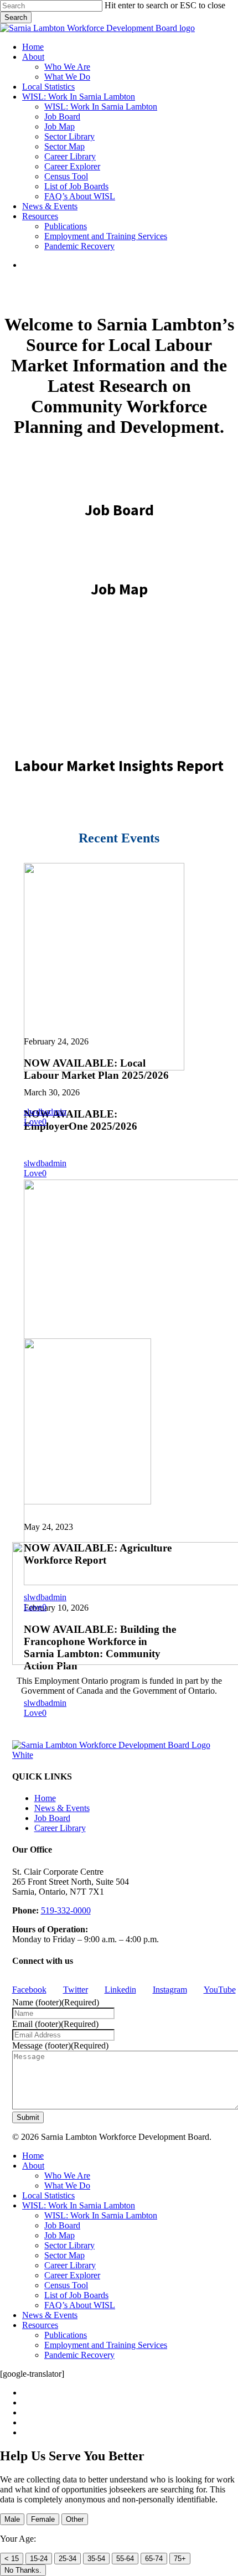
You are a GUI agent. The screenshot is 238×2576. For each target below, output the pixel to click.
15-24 (39, 2559)
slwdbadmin (45, 1163)
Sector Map (64, 2255)
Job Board (52, 1818)
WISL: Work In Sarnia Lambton (79, 2205)
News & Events (62, 1808)
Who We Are (67, 2176)
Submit (28, 2117)
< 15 (12, 2559)
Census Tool (66, 2285)
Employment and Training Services (106, 2345)
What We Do (67, 2186)
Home (45, 1798)
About (33, 2166)
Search (16, 17)
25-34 (68, 2559)
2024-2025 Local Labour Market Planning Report (119, 677)
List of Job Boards (76, 2295)
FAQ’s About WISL (80, 2305)
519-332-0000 (66, 1910)
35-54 (96, 2559)
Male (12, 2519)
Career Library (60, 1828)
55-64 (125, 2559)
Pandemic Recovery (79, 2355)
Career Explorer (72, 2275)
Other (75, 2519)
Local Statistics (48, 2195)
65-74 (154, 2559)
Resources (40, 2325)
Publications (66, 2335)
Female (43, 2519)
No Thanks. (23, 2570)
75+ (180, 2559)
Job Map (59, 2235)
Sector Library (69, 2245)
